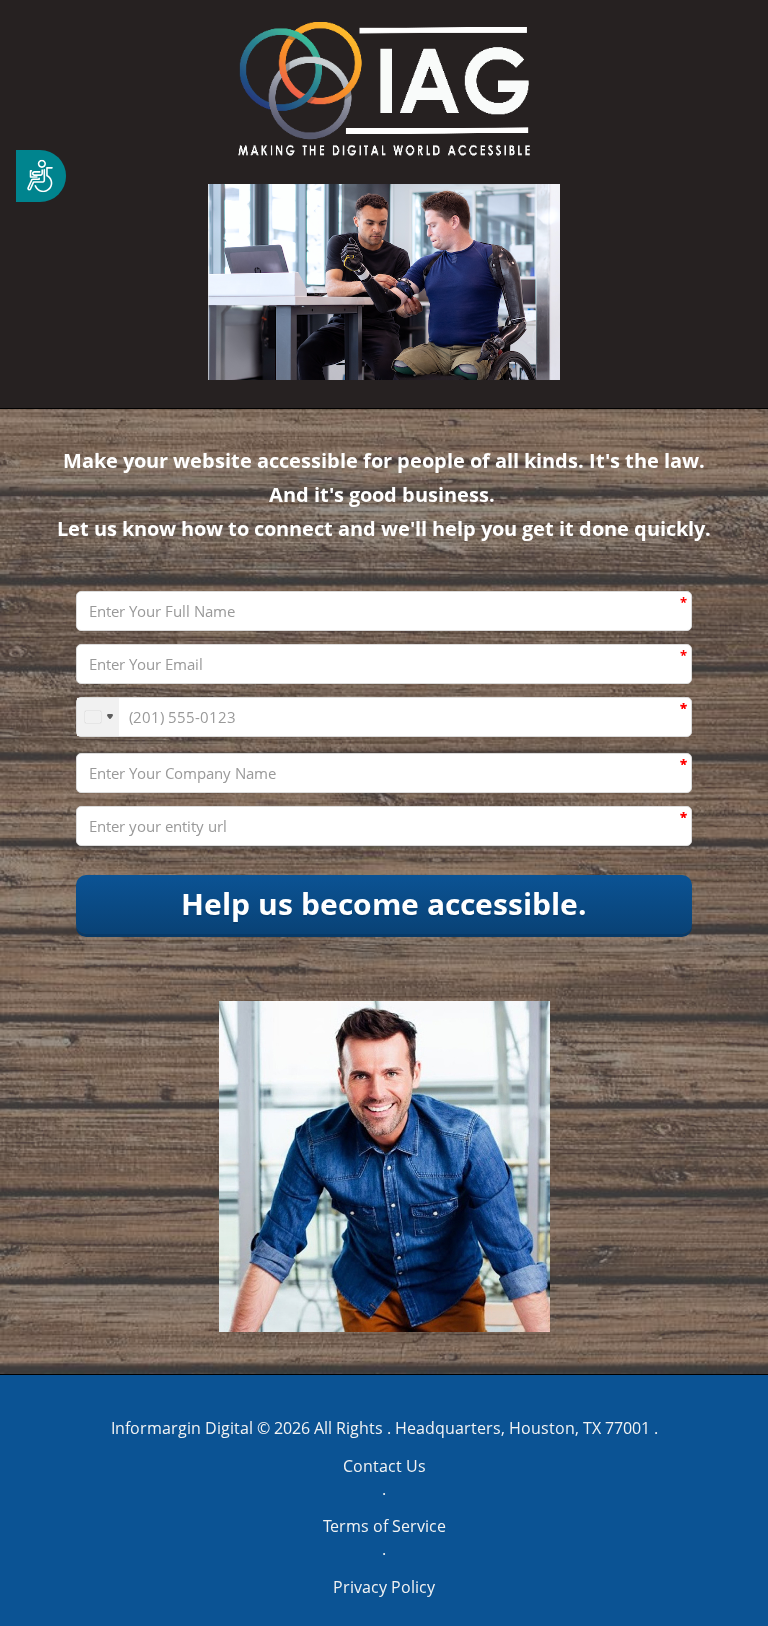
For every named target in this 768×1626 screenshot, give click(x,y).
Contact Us (384, 1466)
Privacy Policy (384, 1587)
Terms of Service (384, 1526)
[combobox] (98, 717)
